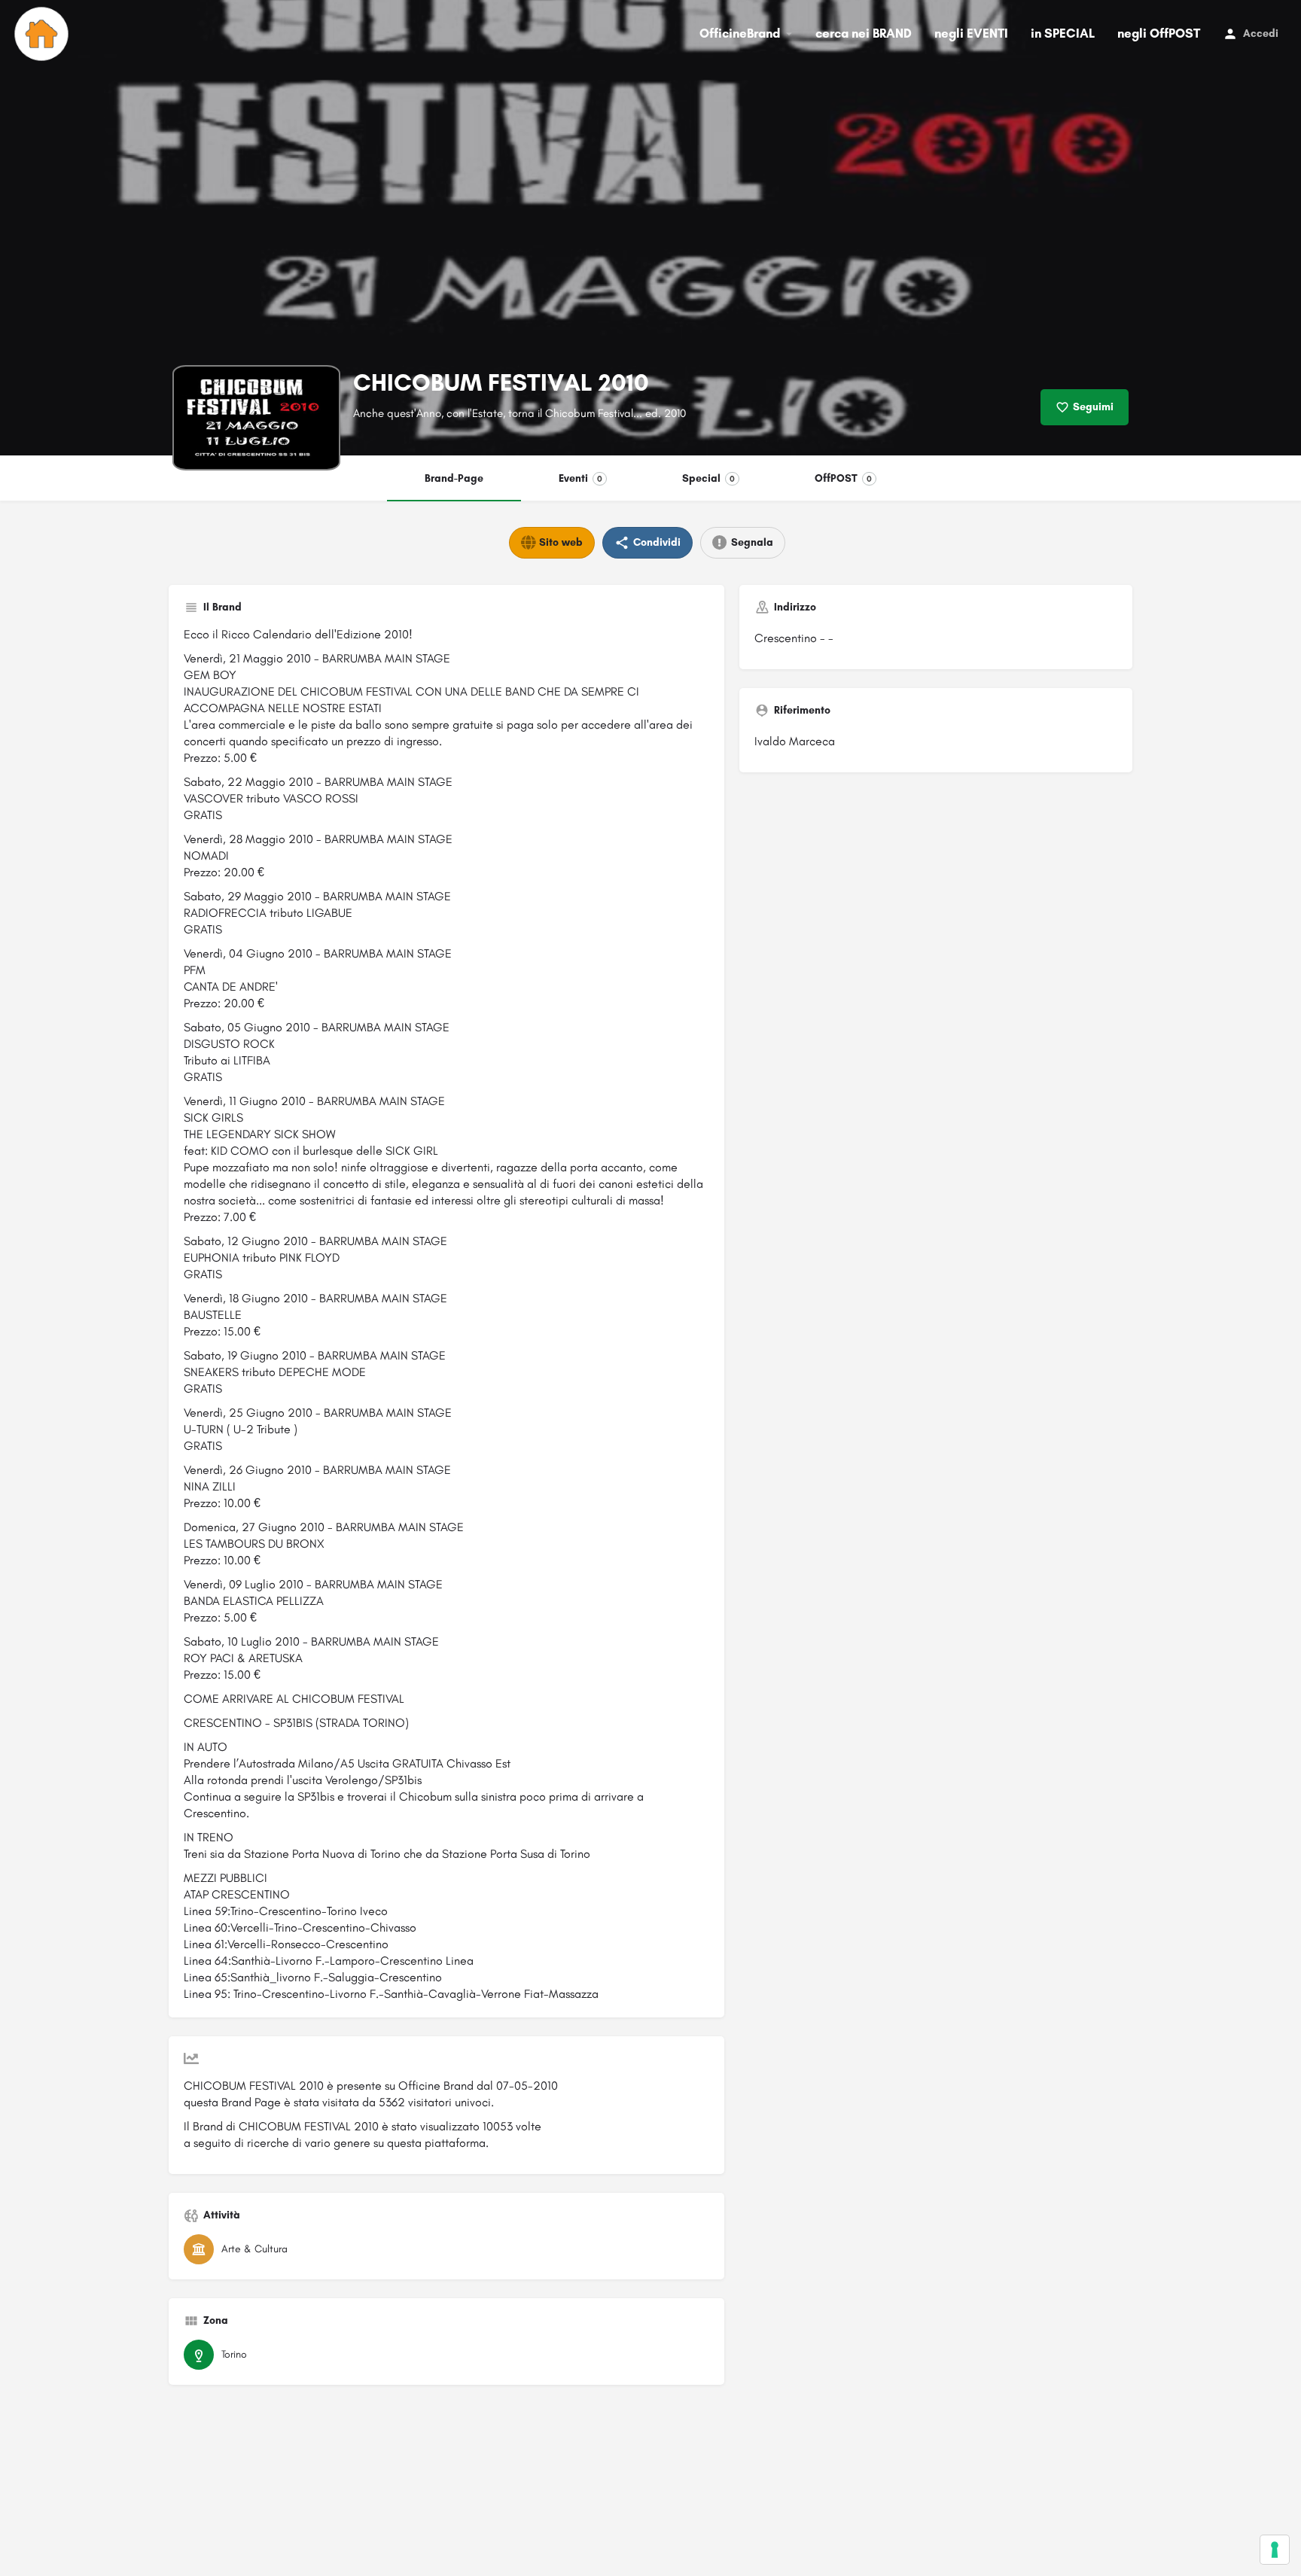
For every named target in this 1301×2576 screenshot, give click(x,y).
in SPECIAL (1063, 33)
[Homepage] (43, 34)
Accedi (1261, 33)
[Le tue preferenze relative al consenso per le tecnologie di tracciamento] (1275, 2550)
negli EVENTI (971, 33)
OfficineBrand (740, 33)
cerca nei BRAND (864, 33)
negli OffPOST (1159, 33)
